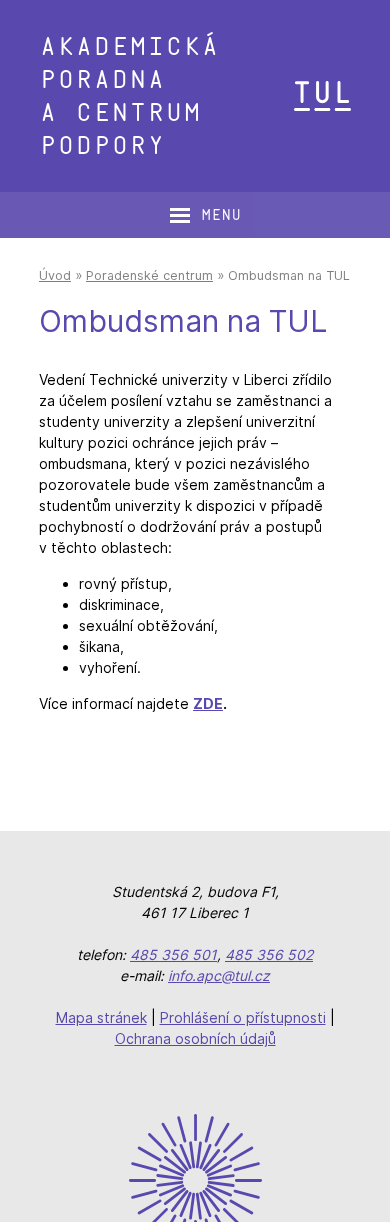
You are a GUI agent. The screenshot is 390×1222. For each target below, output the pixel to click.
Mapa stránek (101, 1017)
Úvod (55, 275)
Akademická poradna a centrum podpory (129, 96)
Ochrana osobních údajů (195, 1038)
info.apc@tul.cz (219, 975)
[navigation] (205, 215)
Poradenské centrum (149, 275)
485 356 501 (173, 954)
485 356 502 (269, 954)
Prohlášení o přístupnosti (243, 1017)
